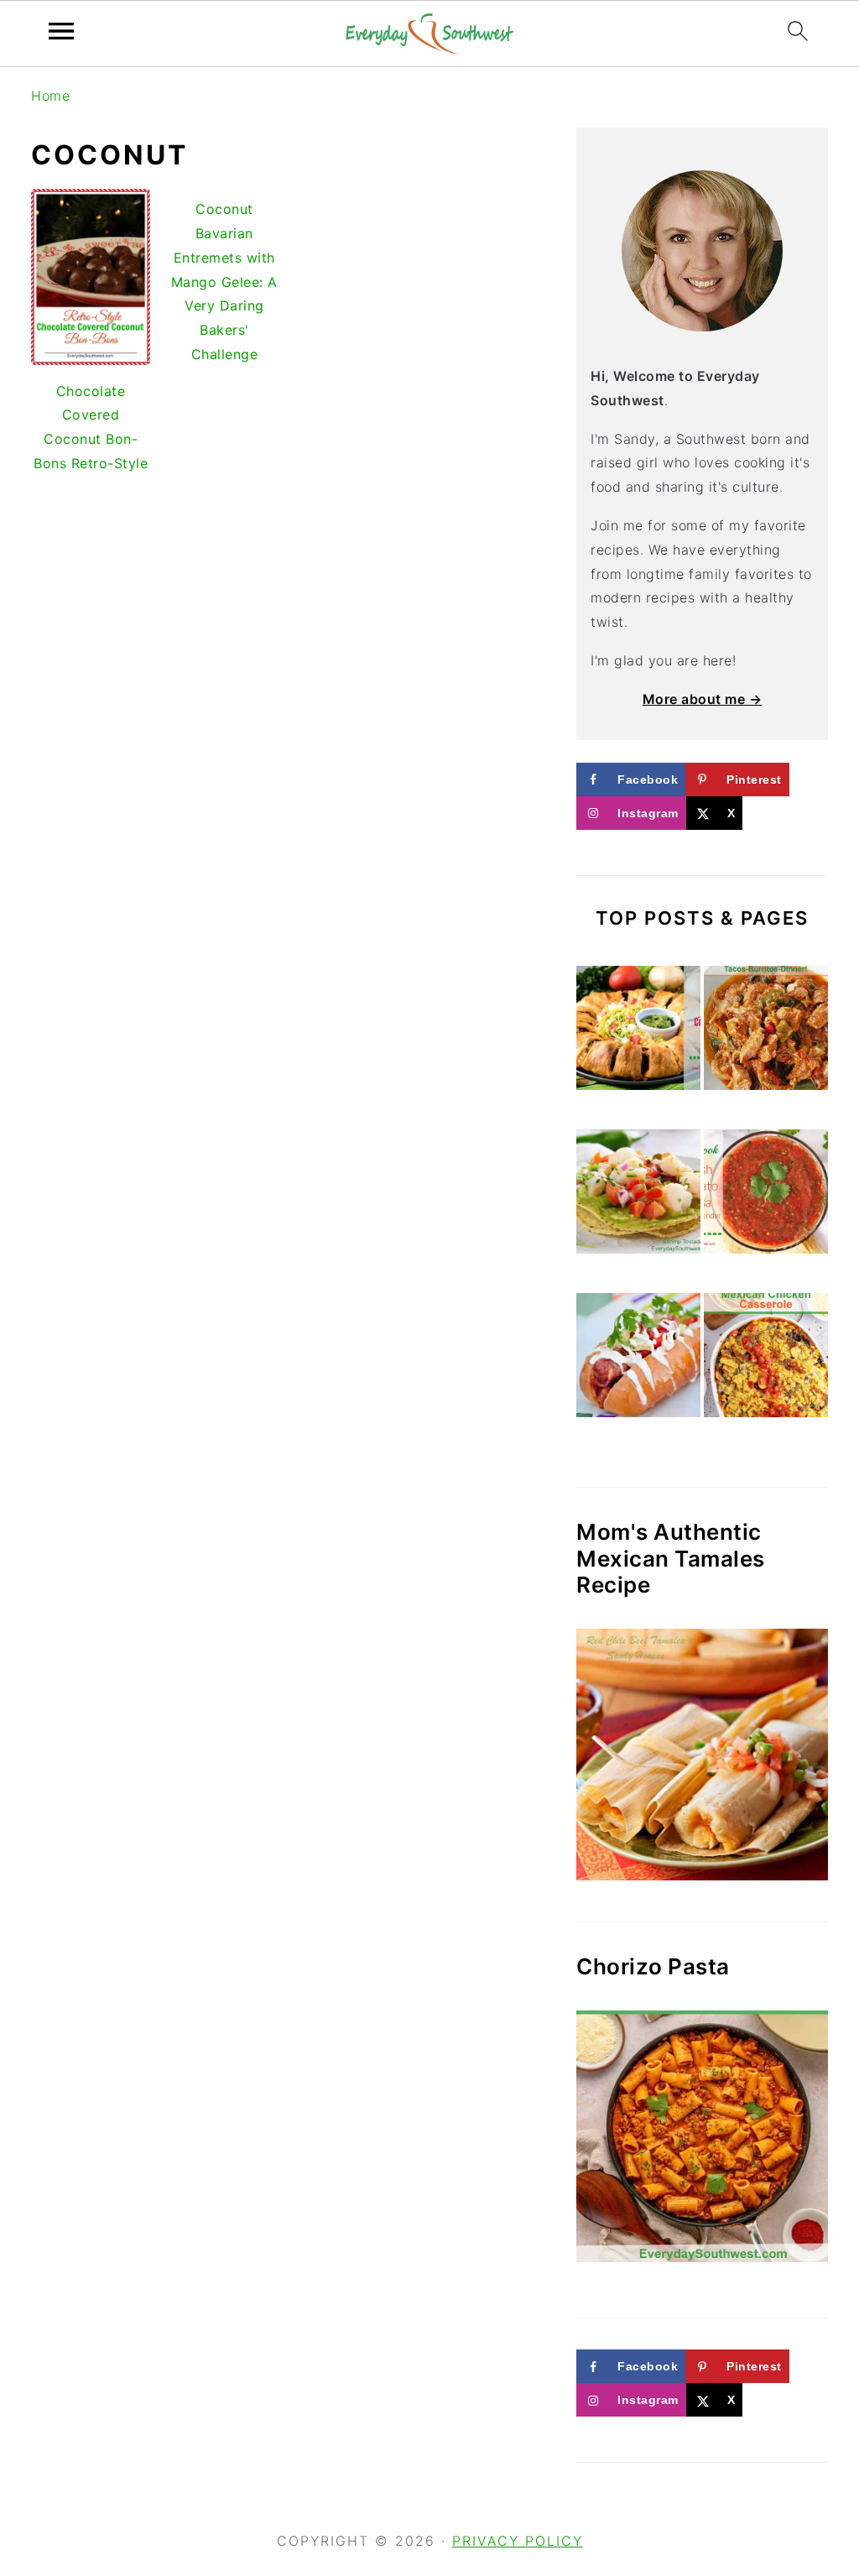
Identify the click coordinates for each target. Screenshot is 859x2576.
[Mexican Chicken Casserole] (766, 1359)
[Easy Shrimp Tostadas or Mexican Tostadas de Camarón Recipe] (638, 1195)
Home (50, 96)
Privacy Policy (518, 2541)
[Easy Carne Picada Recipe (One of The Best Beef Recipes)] (766, 1032)
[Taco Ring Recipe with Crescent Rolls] (638, 1032)
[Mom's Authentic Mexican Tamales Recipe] (702, 1755)
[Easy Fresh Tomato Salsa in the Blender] (766, 1195)
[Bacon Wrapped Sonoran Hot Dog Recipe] (638, 1359)
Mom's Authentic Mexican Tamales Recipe (671, 1558)
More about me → (703, 699)
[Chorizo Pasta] (702, 2136)
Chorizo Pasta (653, 1966)
